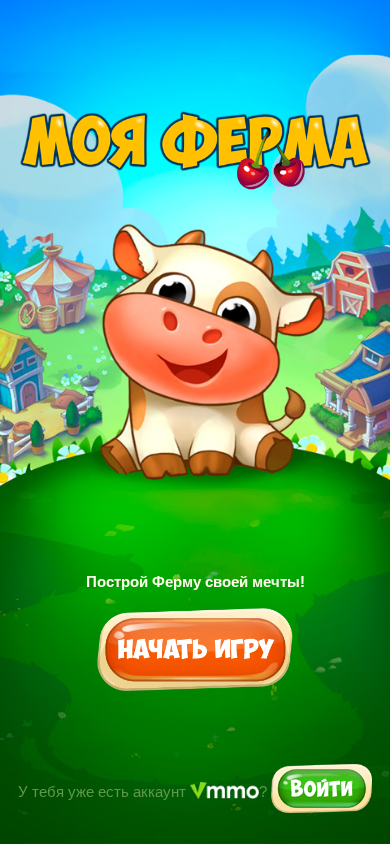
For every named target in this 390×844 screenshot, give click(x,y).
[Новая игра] (195, 651)
